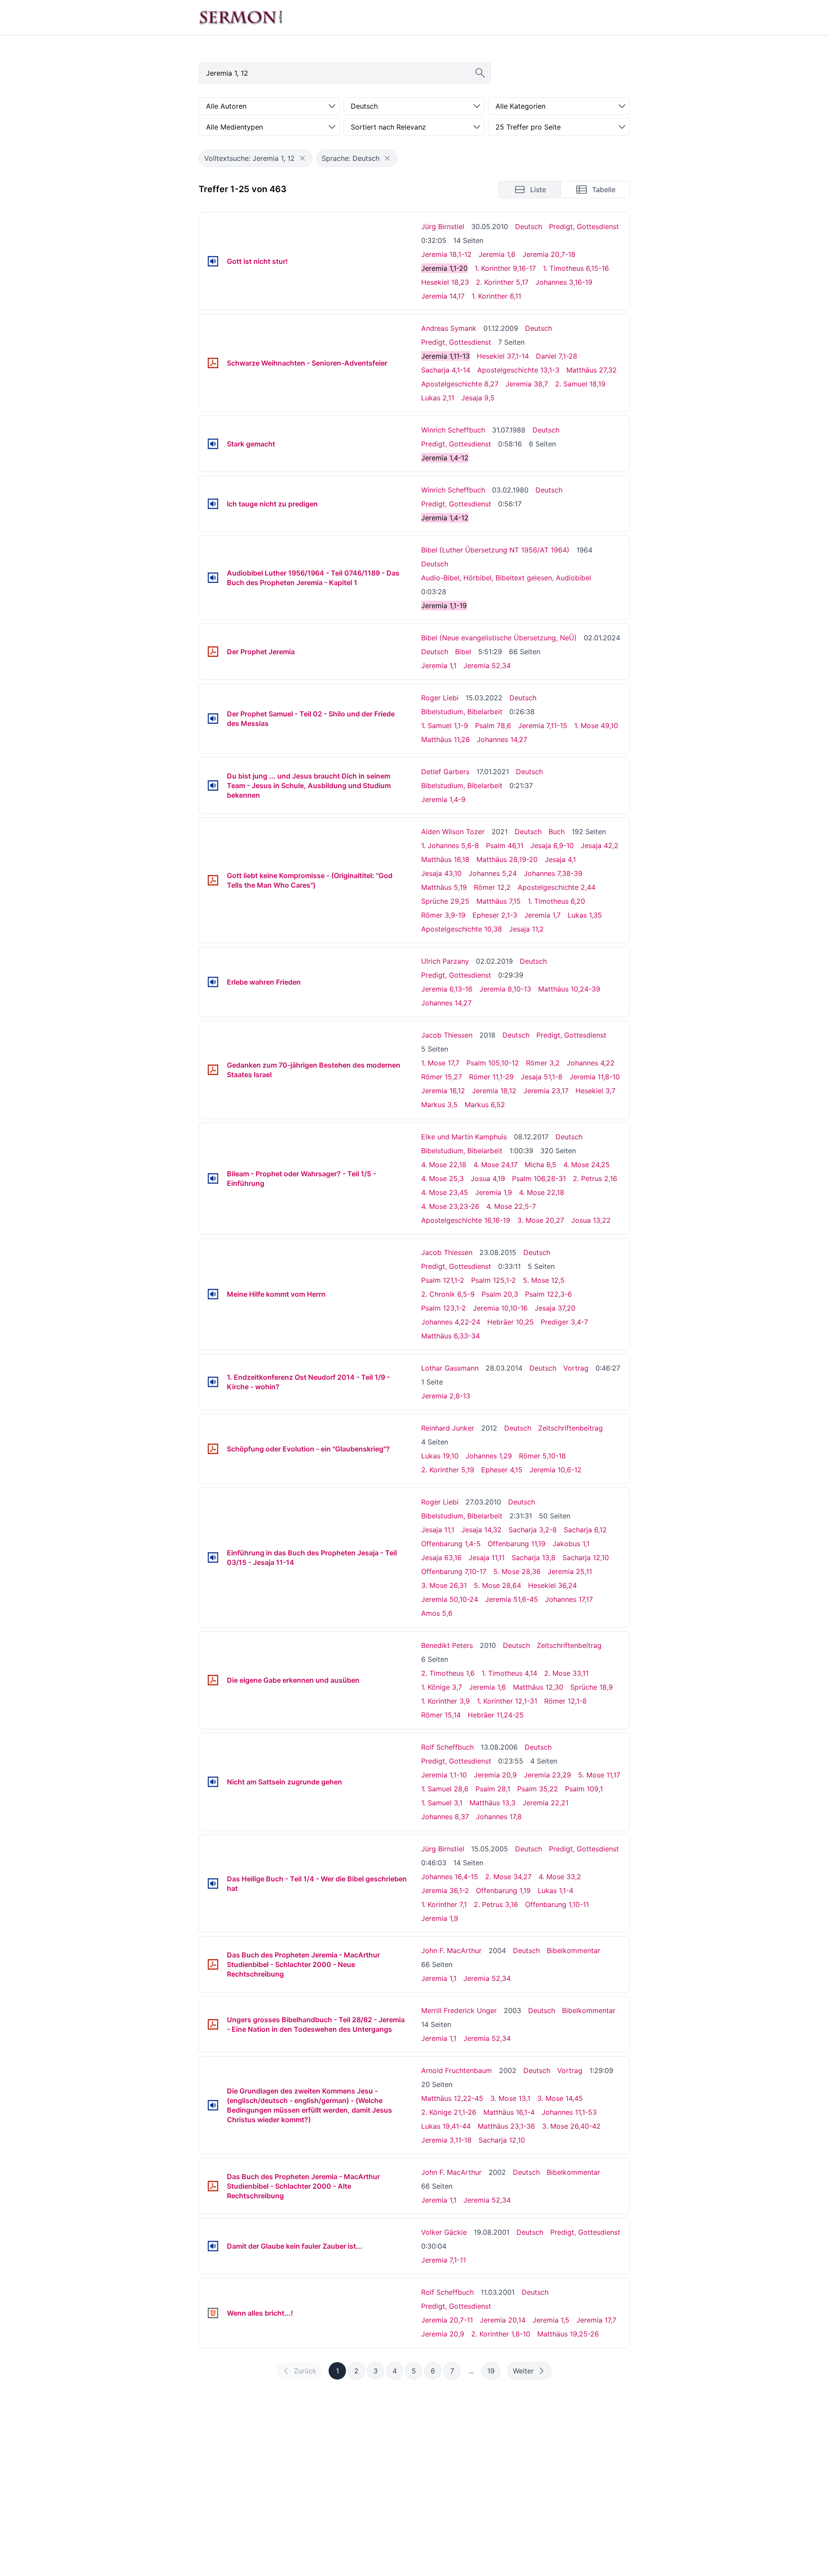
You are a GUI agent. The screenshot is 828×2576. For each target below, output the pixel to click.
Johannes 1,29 (489, 1456)
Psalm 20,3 (500, 1294)
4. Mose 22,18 (444, 1165)
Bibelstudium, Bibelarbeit (462, 712)
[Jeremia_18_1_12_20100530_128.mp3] (213, 261)
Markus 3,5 (439, 1105)
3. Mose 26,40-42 (571, 2126)
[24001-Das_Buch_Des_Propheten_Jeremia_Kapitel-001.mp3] (213, 578)
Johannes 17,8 (499, 1817)
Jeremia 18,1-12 (446, 254)
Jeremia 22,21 (545, 1803)
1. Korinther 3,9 (446, 1701)
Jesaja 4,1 (560, 859)
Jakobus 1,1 (571, 1544)
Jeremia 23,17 (546, 1091)
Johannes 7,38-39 (553, 873)
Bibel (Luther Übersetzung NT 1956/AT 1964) (495, 550)
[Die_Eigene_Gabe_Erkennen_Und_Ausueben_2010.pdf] (213, 1680)
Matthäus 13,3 (492, 1803)
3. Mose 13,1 (510, 2098)
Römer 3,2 (543, 1063)
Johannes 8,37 (445, 1817)
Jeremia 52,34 (487, 666)
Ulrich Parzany (445, 961)
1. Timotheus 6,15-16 (576, 268)
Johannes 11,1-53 (569, 2112)
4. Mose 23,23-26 (450, 1206)
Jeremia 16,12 (443, 1091)
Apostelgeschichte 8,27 (460, 384)
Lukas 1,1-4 (555, 1890)
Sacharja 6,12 (585, 1530)
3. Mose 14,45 (560, 2098)
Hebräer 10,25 (510, 1322)
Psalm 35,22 (538, 1789)
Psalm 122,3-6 (549, 1294)
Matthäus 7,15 (499, 901)
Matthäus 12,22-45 (452, 2098)
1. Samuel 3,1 (442, 1803)
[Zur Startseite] (241, 17)
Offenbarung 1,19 (503, 1890)
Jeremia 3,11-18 (446, 2140)
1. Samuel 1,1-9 (445, 726)
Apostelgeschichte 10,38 (462, 929)
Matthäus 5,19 (444, 887)
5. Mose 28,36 (517, 1571)
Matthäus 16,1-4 (509, 2112)
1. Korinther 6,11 (496, 296)
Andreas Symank (449, 328)
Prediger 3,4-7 (564, 1322)
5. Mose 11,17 (599, 1775)
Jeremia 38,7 (527, 384)
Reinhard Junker (448, 1428)
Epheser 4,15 (502, 1470)
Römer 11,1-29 (491, 1077)
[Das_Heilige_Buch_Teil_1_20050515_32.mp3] (213, 1884)
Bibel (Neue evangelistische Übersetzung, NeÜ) (499, 638)
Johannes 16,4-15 (450, 1877)
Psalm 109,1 (584, 1789)
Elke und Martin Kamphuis (464, 1137)
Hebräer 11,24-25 (496, 1715)
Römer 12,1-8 (565, 1701)
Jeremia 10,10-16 (500, 1308)
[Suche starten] (480, 73)
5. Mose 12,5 (544, 1280)
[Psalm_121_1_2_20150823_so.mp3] (213, 1294)
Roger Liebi (440, 698)
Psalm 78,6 (493, 726)
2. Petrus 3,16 (496, 1904)
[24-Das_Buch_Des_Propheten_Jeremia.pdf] (213, 652)
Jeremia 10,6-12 (555, 1470)
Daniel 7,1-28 (557, 356)
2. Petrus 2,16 (595, 1178)
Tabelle (604, 190)
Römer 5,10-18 (542, 1456)
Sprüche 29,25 (445, 901)
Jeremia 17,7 (596, 2320)
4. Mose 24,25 (587, 1165)
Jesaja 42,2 (600, 845)
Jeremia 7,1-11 (444, 2260)
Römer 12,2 (492, 887)
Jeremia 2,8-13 (446, 1396)
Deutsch (529, 226)
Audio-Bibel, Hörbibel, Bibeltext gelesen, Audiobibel (506, 578)
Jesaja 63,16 (441, 1558)
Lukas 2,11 (438, 398)
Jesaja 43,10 (441, 873)
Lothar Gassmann (450, 1368)
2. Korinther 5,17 (502, 282)
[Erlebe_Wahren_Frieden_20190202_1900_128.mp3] (213, 982)
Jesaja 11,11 (487, 1558)
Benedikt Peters (447, 1645)
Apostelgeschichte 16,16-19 (466, 1220)
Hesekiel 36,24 (552, 1585)
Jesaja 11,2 (526, 929)
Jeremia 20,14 (503, 2320)
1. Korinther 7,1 (444, 1904)
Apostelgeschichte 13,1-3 (518, 370)
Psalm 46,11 (505, 845)
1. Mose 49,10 (596, 726)
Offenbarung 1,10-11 (557, 1904)
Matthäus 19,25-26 (568, 2334)
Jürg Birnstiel (443, 226)
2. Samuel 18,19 (580, 384)
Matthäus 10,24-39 (569, 989)
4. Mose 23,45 (445, 1192)
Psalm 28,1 (493, 1789)
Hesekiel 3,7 (595, 1091)
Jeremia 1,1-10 (444, 1775)
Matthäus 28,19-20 (507, 859)
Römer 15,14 (441, 1715)
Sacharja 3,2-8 (533, 1530)
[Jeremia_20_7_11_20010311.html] (213, 2313)
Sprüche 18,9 (592, 1687)
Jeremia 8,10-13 (505, 989)
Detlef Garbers (445, 772)
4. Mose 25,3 (442, 1178)
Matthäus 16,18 (445, 859)
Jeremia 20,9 (495, 1775)
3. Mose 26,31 (444, 1585)
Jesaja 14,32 (481, 1530)
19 (491, 2371)
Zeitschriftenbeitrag (570, 1428)
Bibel (463, 652)
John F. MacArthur (451, 1950)
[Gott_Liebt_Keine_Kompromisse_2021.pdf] (213, 880)
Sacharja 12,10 (586, 1558)
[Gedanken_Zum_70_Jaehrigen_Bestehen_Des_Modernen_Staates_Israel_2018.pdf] (213, 1070)
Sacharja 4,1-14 (446, 370)
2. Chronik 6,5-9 (448, 1294)
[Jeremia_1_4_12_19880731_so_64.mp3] (213, 444)
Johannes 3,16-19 (564, 282)
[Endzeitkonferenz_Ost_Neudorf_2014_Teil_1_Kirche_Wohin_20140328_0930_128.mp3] (213, 1382)
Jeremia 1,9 (494, 1192)
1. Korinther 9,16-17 (505, 268)
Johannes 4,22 (591, 1063)
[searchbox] (345, 73)
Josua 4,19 (488, 1178)
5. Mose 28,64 (497, 1585)
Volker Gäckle (444, 2232)
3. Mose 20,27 (541, 1220)
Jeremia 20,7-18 (549, 254)
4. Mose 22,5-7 (511, 1206)
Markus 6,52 (485, 1105)
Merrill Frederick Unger (459, 2010)
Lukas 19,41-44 (446, 2126)
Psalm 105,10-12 (493, 1063)
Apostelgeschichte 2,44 (557, 887)
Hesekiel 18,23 (445, 282)
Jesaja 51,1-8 (542, 1077)
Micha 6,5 (540, 1165)
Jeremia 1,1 (439, 666)
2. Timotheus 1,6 (448, 1673)
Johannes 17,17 (569, 1599)
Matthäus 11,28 (446, 739)
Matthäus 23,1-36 (506, 2126)
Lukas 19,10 (440, 1456)
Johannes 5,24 (493, 873)
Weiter (523, 2371)
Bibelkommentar (574, 1950)
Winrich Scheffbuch (453, 430)
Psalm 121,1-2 (443, 1280)
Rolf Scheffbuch (447, 1747)
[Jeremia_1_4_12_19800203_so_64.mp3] (213, 504)
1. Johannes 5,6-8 (450, 845)
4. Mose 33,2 (560, 1877)
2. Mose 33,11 (566, 1673)
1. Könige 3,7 (442, 1687)
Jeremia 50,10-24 (450, 1599)
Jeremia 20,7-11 (447, 2320)
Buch (557, 832)
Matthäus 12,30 (538, 1687)
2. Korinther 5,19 (448, 1470)
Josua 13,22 (591, 1220)
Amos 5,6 (437, 1613)
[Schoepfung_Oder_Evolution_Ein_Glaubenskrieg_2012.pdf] (213, 1449)
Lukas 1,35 (585, 915)
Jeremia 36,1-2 (445, 1890)
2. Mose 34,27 (508, 1877)
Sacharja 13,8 (534, 1558)
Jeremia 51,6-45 (512, 1599)
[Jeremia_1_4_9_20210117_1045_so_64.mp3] (213, 785)
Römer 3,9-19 (443, 915)
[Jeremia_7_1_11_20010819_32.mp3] (213, 2246)
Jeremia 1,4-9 (443, 799)
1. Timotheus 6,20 (556, 901)
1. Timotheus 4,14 (509, 1673)
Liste (538, 190)
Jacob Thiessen (447, 1035)
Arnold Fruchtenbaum (457, 2070)
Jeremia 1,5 (551, 2320)
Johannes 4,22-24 (451, 1322)
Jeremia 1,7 (542, 915)
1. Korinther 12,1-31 (507, 1701)
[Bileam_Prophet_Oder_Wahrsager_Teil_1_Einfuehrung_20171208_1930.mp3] (213, 1178)
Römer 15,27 (442, 1077)
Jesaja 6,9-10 (552, 845)
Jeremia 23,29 (547, 1775)
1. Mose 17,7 (440, 1063)
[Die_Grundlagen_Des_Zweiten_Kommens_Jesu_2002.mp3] (213, 2105)
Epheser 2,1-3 (495, 915)
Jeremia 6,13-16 (447, 989)
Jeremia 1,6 (497, 254)
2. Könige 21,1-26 (449, 2112)
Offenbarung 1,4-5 (451, 1544)
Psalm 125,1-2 (494, 1280)
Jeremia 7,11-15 (543, 726)
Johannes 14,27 (502, 739)
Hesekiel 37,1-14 (503, 356)
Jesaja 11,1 (438, 1530)
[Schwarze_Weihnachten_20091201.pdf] (213, 363)
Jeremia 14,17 (443, 296)
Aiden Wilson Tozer (453, 832)
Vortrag (576, 1368)
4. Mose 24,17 (495, 1165)
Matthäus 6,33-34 (451, 1336)
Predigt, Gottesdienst (584, 226)
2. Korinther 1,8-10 (501, 2334)
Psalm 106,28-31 (539, 1178)
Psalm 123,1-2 (444, 1308)
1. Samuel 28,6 (445, 1789)
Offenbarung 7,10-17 (454, 1571)
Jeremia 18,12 (494, 1091)
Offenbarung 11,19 (517, 1544)
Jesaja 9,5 (478, 398)
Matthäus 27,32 (592, 370)
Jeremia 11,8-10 (595, 1077)
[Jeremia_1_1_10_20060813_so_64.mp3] (213, 1782)
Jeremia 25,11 (570, 1571)
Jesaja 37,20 (555, 1308)
